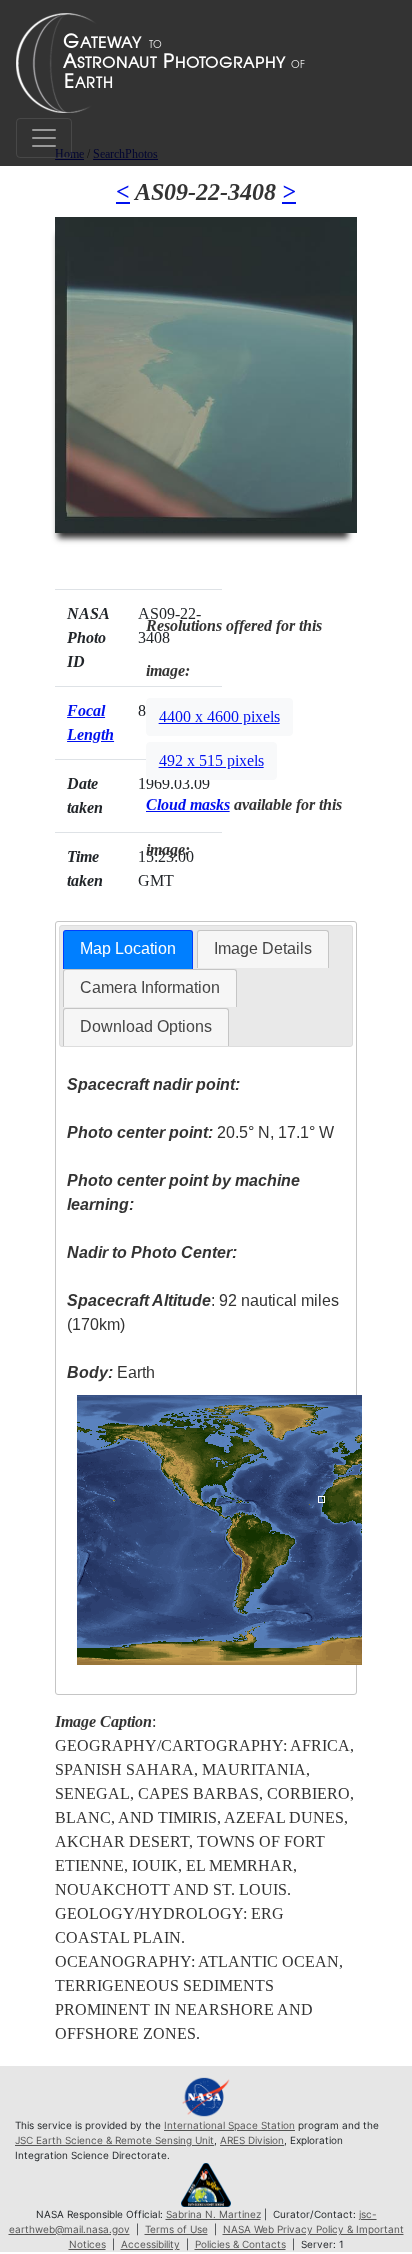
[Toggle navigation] (44, 138)
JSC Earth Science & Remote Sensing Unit (114, 2140)
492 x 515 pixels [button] (211, 760)
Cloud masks (188, 804)
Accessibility (150, 2244)
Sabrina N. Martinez (213, 2214)
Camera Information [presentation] (150, 987)
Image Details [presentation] (263, 948)
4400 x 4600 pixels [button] (219, 716)
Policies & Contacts (240, 2244)
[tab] (128, 949)
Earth (111, 1372)
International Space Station (229, 2125)
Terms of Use (176, 2229)
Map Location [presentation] (128, 948)
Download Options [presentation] (146, 1026)
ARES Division (252, 2140)
